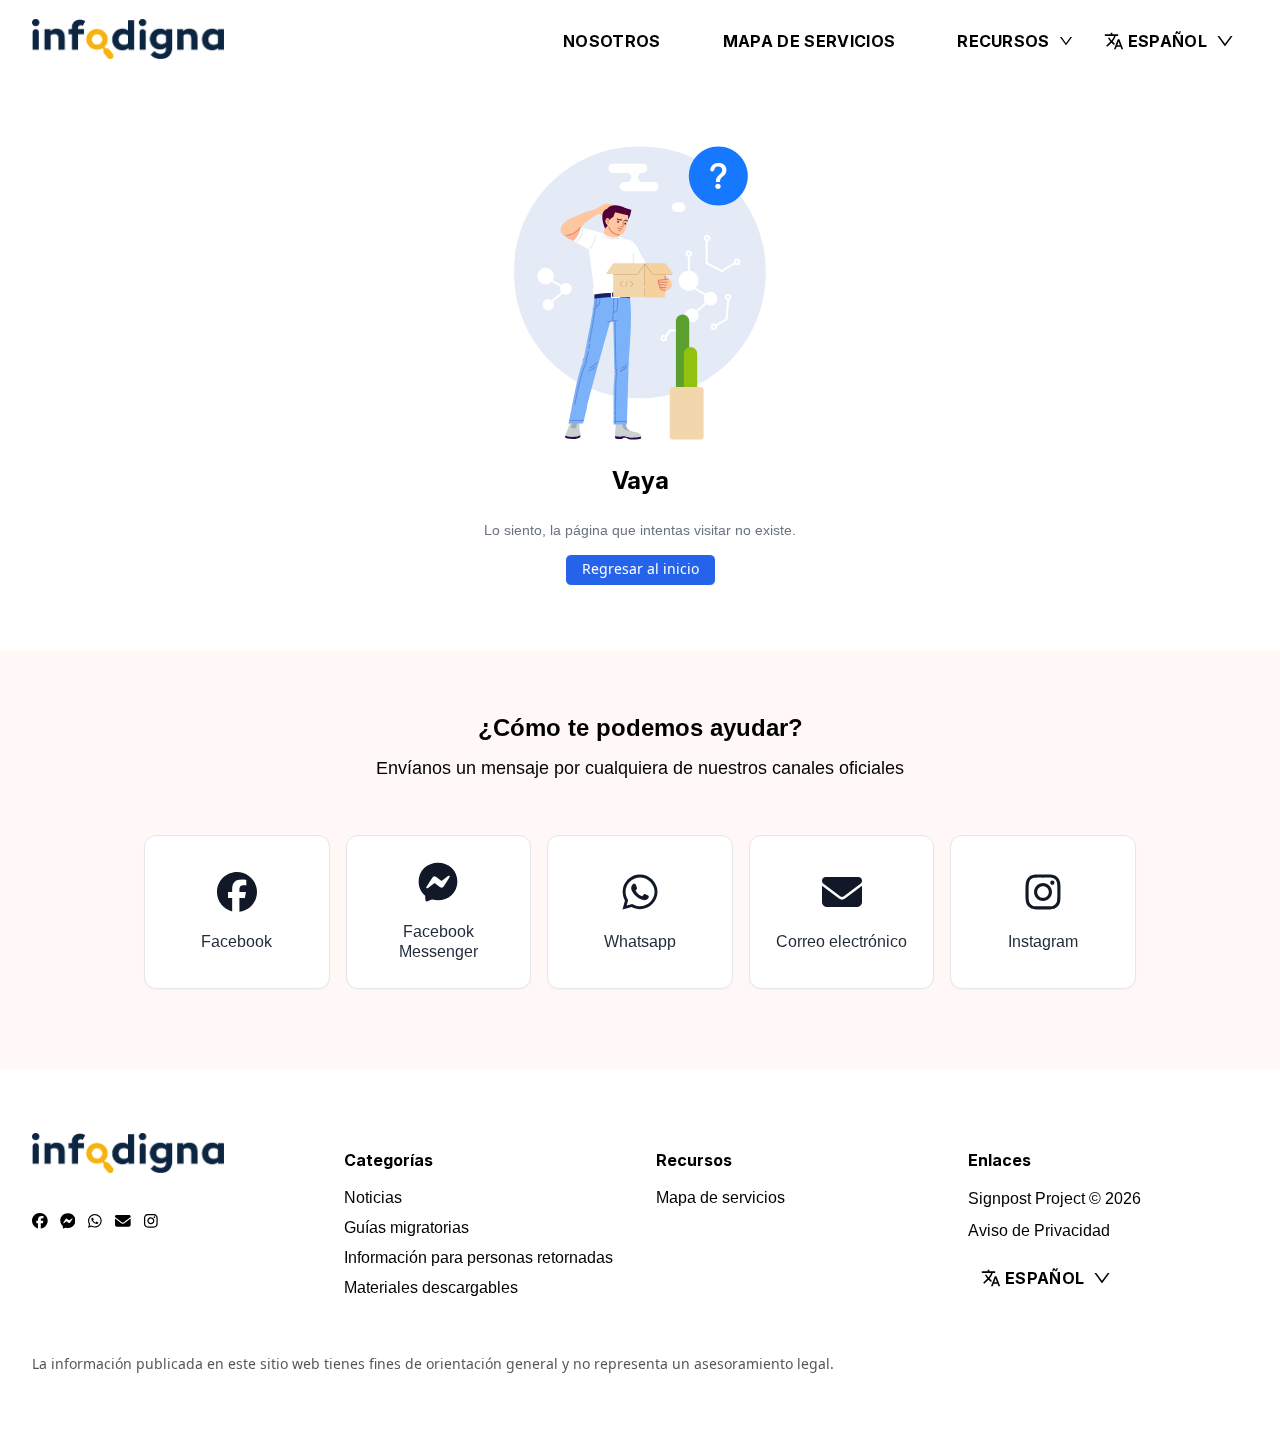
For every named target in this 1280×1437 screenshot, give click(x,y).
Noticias (373, 1197)
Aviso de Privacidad (1039, 1230)
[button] (1169, 41)
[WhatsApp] (95, 1222)
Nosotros (612, 41)
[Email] (123, 1222)
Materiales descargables (431, 1287)
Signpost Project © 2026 (1054, 1198)
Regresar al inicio (640, 568)
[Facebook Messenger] (68, 1222)
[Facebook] (40, 1222)
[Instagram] (151, 1222)
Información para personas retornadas (478, 1257)
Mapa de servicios (809, 41)
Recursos (1003, 41)
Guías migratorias (406, 1227)
